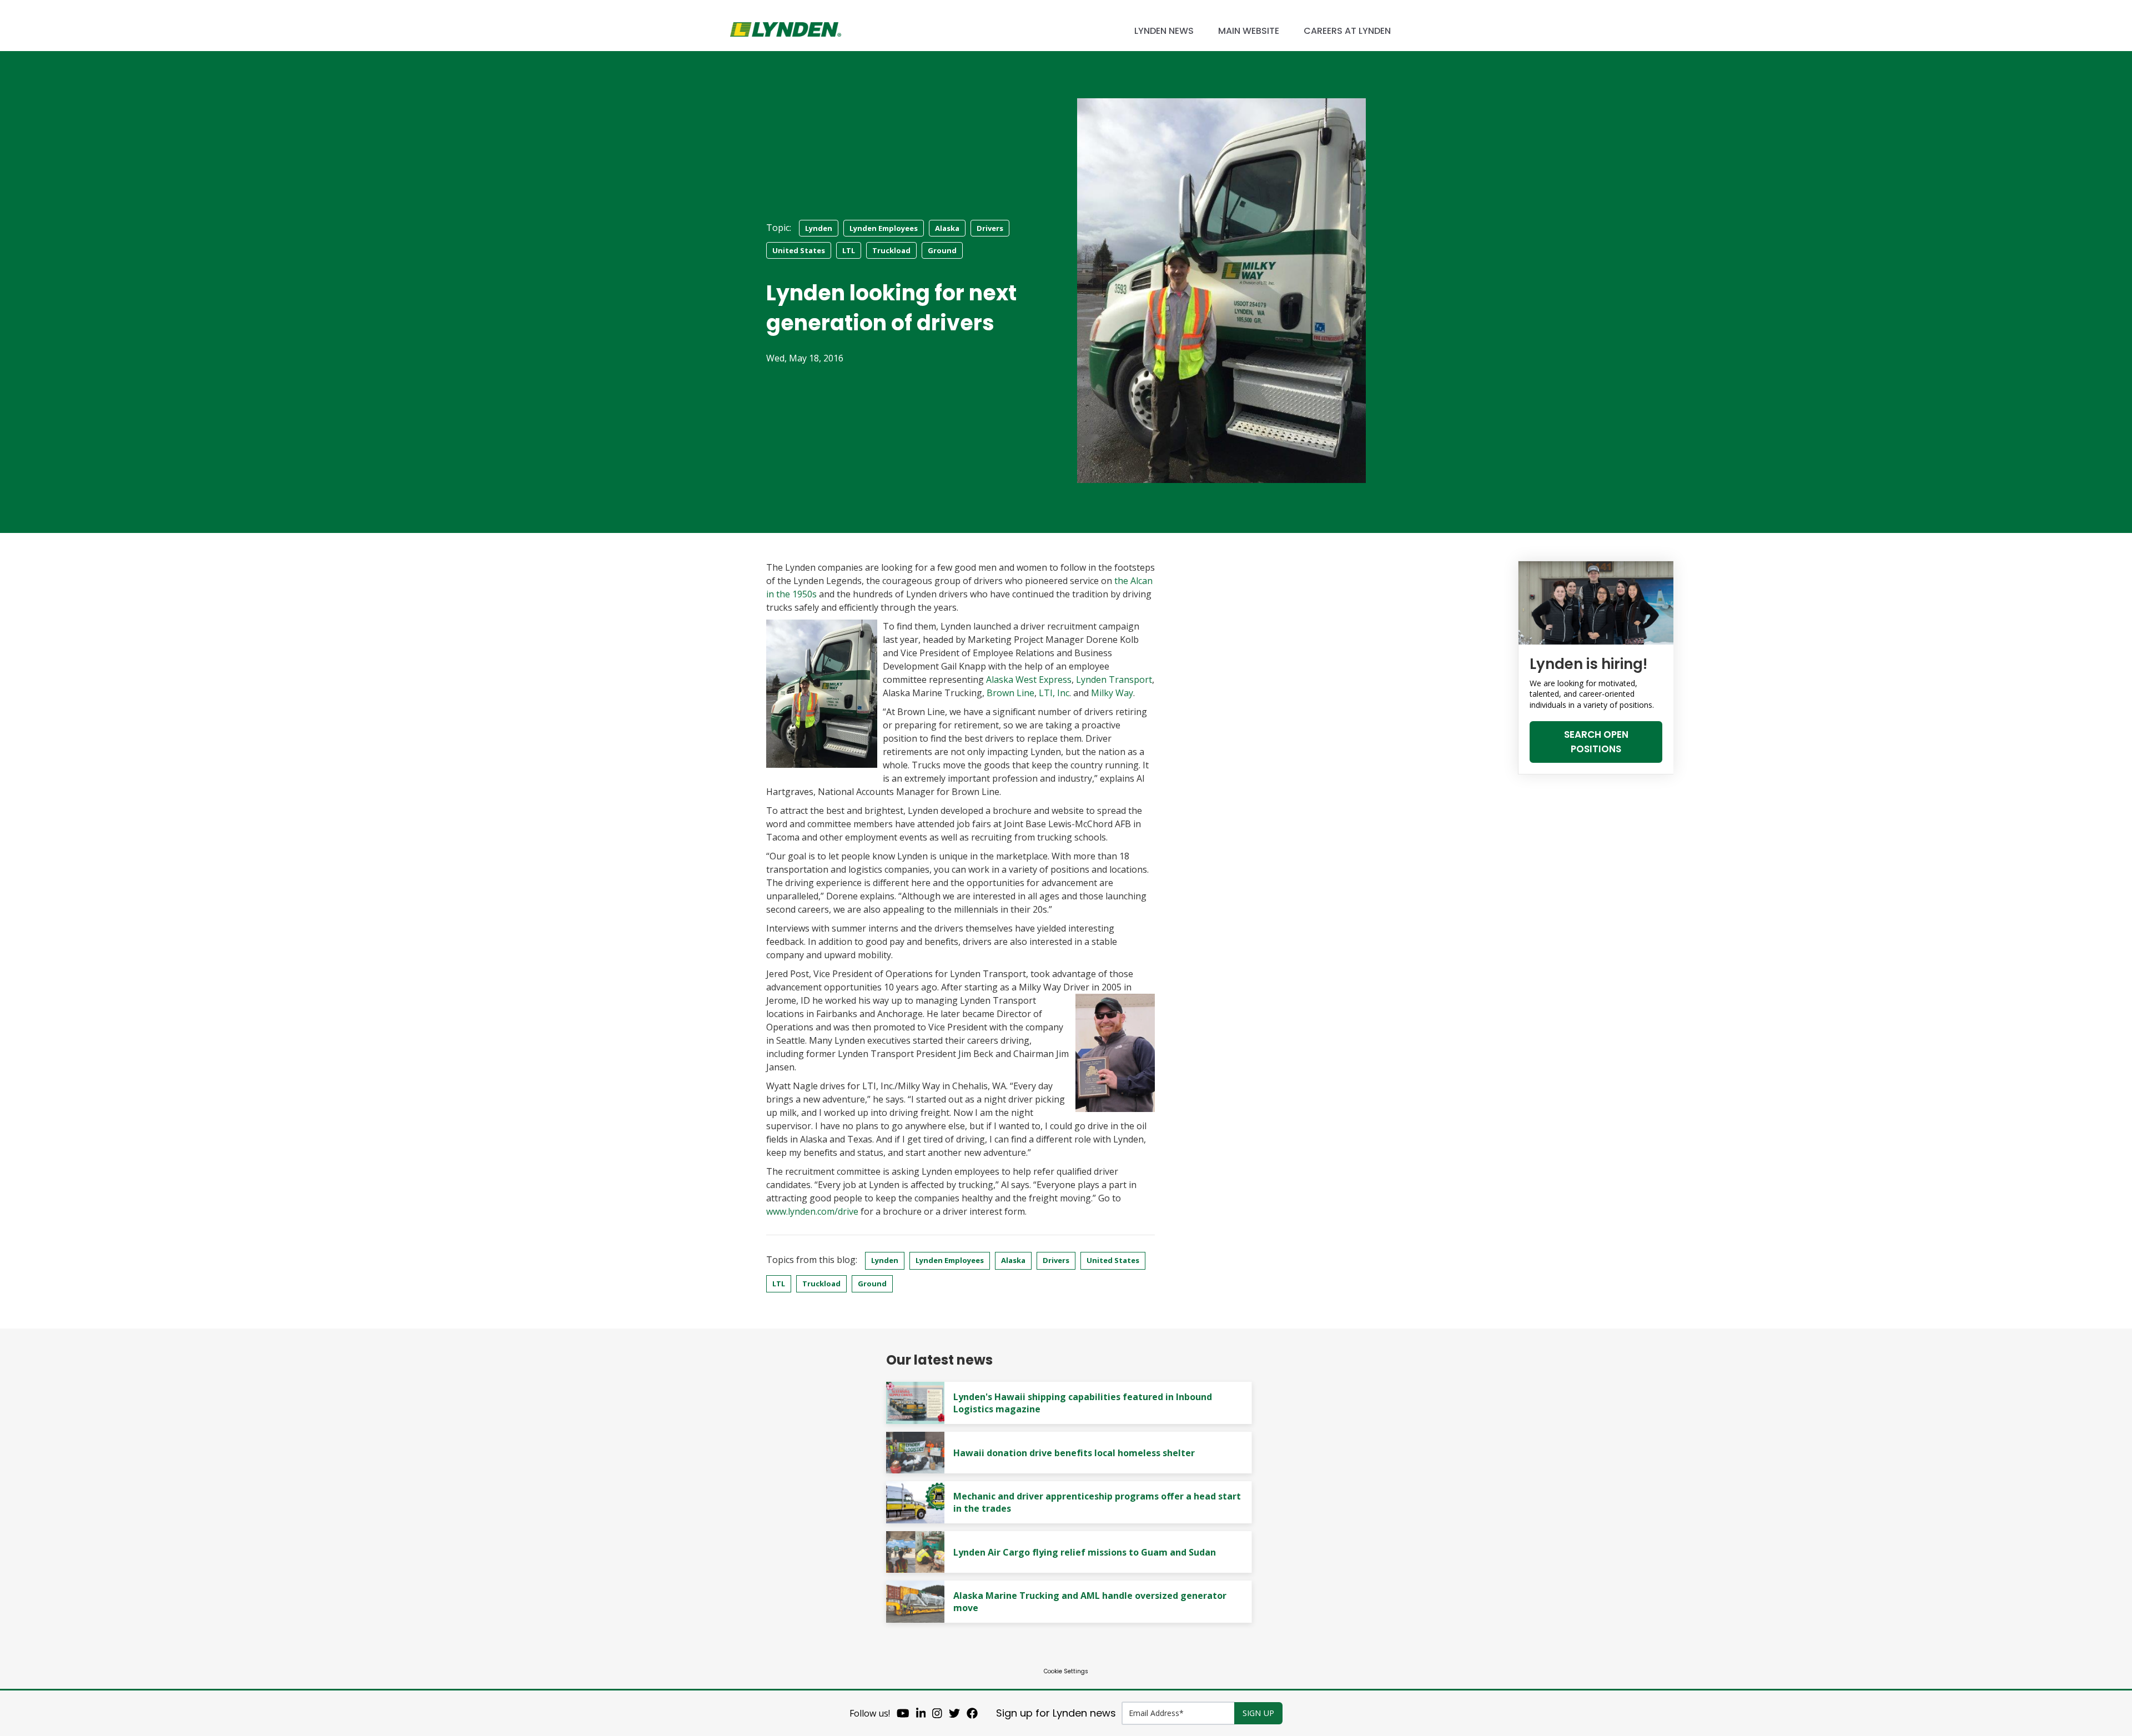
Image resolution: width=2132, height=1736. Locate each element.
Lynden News (1164, 31)
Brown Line (1010, 693)
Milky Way (1112, 693)
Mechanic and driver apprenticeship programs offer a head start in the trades (1097, 1502)
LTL (849, 250)
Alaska (947, 228)
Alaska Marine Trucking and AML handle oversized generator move (1090, 1602)
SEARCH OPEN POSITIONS (1596, 742)
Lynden (819, 228)
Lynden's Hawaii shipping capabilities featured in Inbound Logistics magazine (1083, 1403)
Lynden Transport (1114, 680)
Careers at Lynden (1347, 31)
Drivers (990, 228)
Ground (942, 250)
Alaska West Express (1029, 680)
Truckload (891, 250)
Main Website (1249, 31)
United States (799, 250)
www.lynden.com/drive (812, 1211)
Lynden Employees (884, 228)
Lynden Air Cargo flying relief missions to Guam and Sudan (1085, 1552)
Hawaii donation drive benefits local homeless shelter (1074, 1453)
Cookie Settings (1066, 1671)
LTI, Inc (1054, 693)
